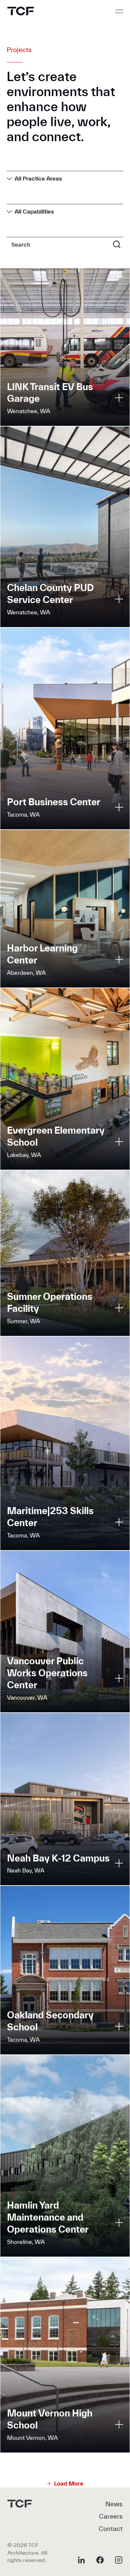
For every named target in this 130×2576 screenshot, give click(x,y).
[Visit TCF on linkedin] (81, 2560)
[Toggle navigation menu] (119, 11)
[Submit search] (117, 244)
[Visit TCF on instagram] (119, 2560)
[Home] (21, 11)
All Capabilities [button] (34, 211)
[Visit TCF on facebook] (100, 2560)
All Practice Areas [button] (38, 178)
